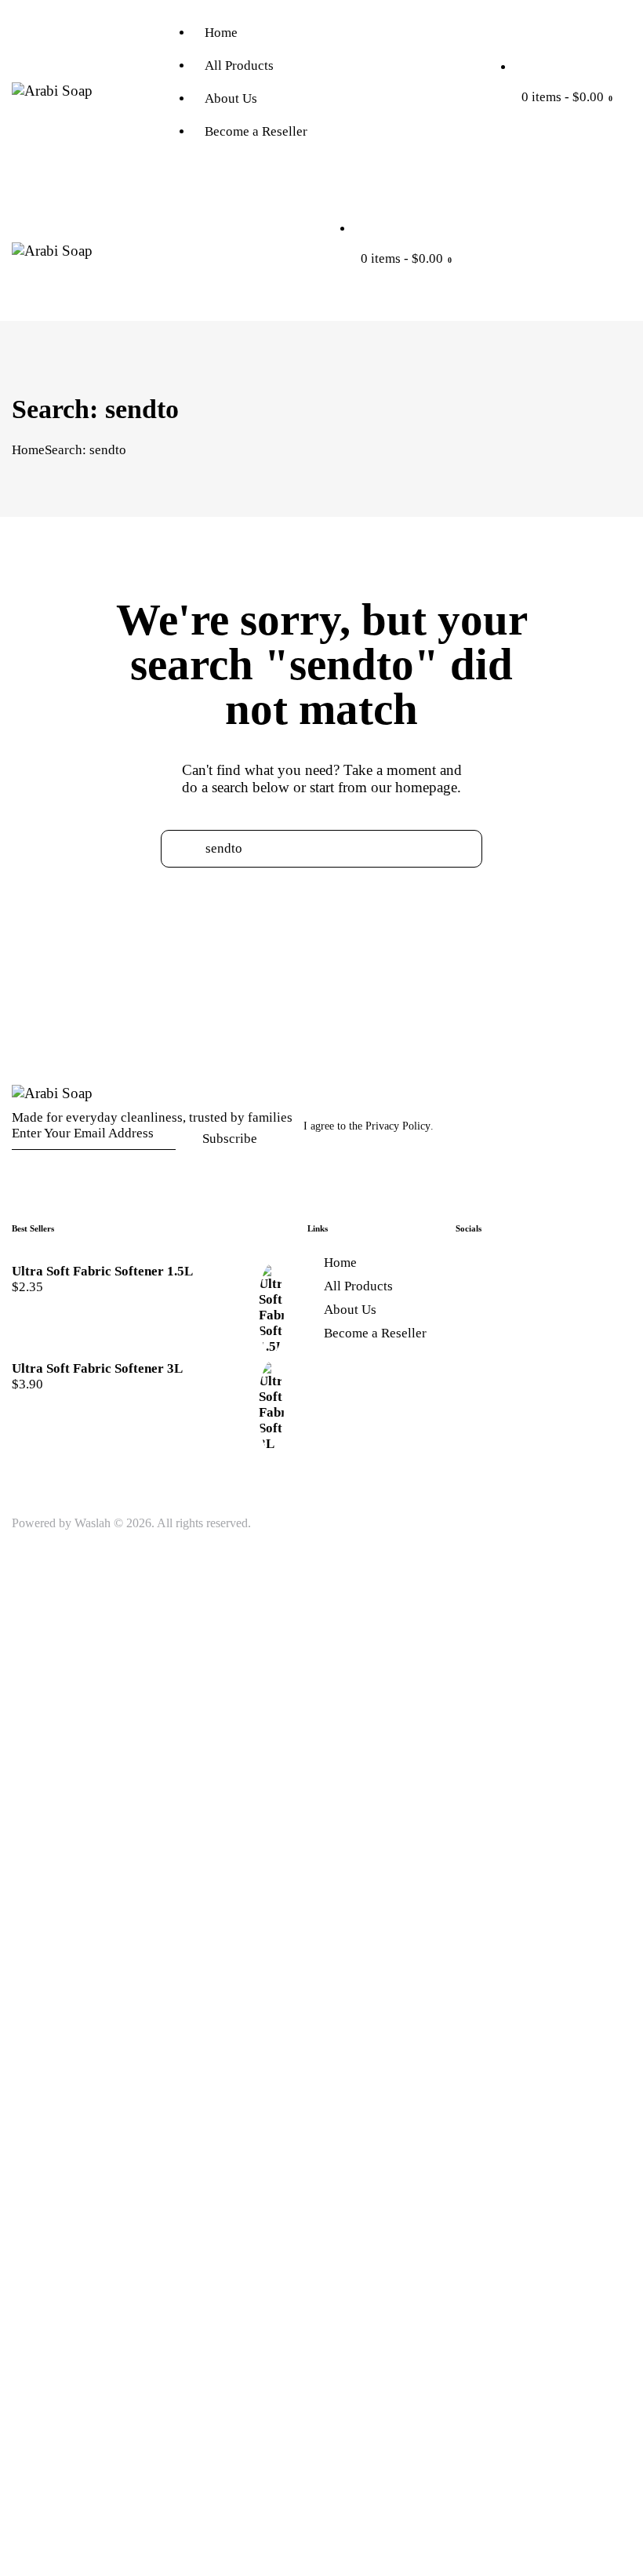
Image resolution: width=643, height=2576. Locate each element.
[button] (342, 289)
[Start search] (322, 876)
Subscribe (230, 1139)
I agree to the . (369, 1126)
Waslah (93, 1523)
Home (28, 450)
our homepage (414, 787)
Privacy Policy (398, 1126)
